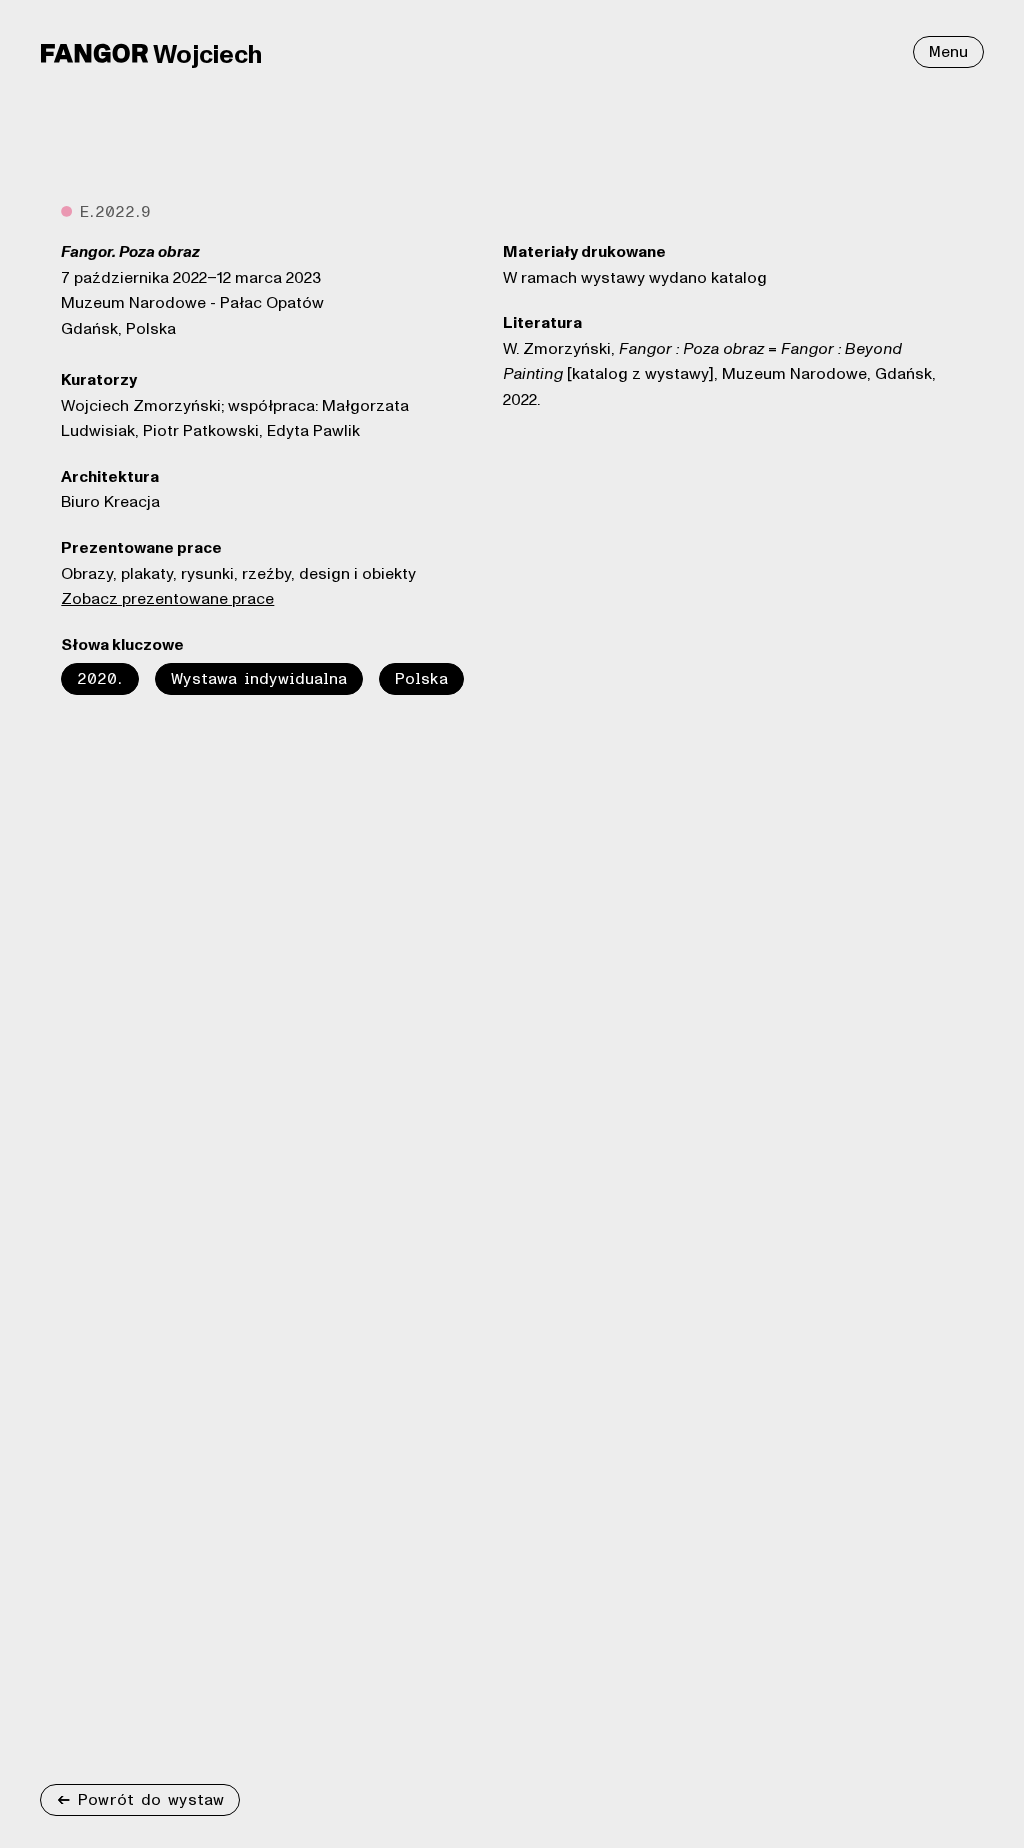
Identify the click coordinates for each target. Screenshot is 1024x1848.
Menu (948, 52)
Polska (421, 679)
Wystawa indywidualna (259, 679)
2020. (100, 679)
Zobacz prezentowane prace (167, 599)
